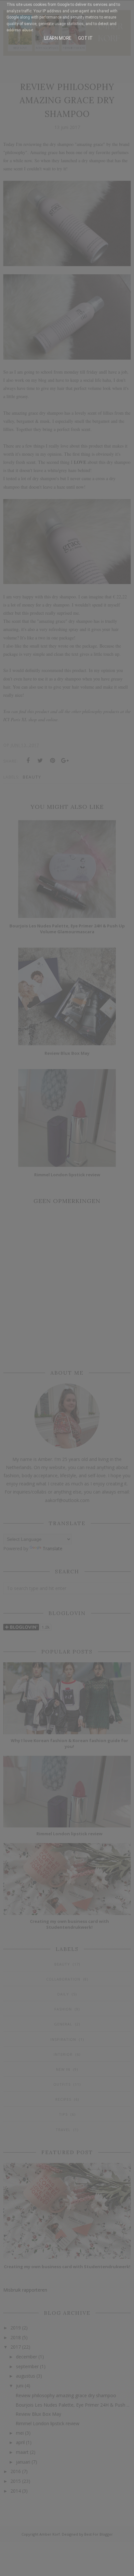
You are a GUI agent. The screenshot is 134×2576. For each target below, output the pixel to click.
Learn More (58, 38)
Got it (85, 38)
